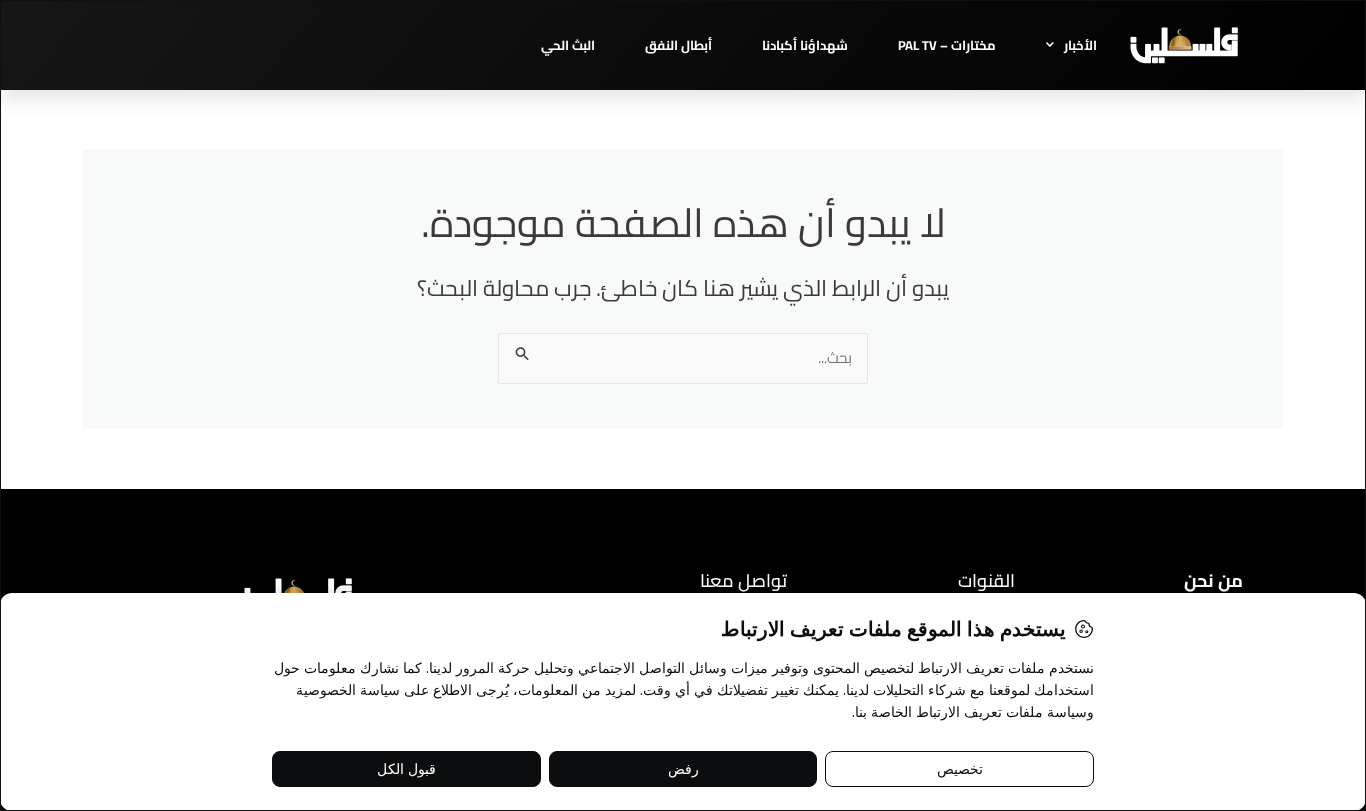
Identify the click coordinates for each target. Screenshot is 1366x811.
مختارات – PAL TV (947, 45)
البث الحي (568, 45)
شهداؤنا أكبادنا (805, 45)
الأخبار (1080, 45)
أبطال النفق (678, 45)
